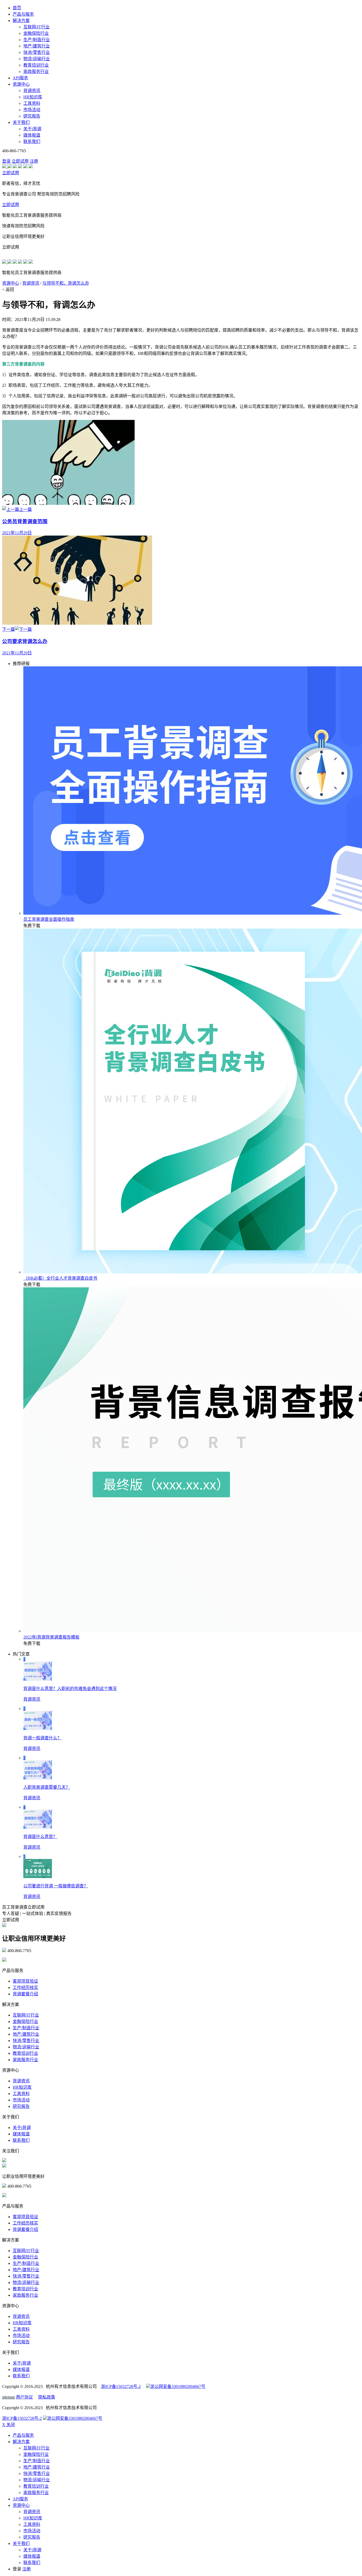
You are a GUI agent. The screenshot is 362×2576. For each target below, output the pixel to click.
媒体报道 (32, 135)
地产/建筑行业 (37, 46)
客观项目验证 (25, 1981)
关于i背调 (32, 129)
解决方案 (21, 21)
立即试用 (20, 161)
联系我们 (32, 142)
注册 (34, 161)
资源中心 (21, 84)
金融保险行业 (36, 33)
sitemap (8, 2397)
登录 (6, 161)
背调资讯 (32, 91)
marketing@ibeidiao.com (28, 1960)
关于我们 (21, 122)
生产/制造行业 (37, 40)
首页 (17, 8)
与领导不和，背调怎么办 (66, 283)
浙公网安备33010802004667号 (178, 2386)
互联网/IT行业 (36, 27)
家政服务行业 (36, 71)
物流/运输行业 (37, 59)
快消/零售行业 (37, 52)
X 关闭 (8, 2425)
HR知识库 (33, 97)
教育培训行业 (36, 65)
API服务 (20, 78)
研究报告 (32, 116)
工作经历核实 (25, 1988)
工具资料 (32, 103)
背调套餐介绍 (25, 1994)
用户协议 (24, 2397)
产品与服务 (23, 14)
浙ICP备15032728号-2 (121, 2386)
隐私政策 (47, 2397)
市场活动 (32, 110)
